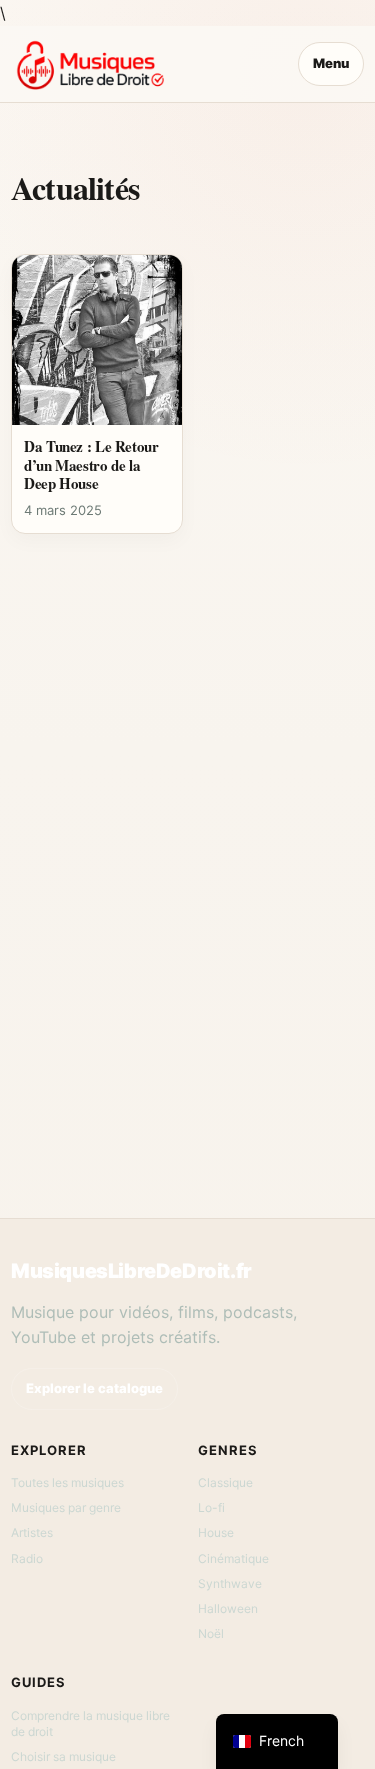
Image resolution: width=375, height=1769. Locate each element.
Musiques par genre (66, 1507)
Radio (27, 1558)
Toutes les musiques (67, 1482)
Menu (331, 63)
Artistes (32, 1532)
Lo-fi (211, 1507)
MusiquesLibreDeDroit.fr (131, 1271)
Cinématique (233, 1558)
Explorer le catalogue (94, 1388)
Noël (211, 1633)
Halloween (228, 1608)
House (216, 1532)
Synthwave (230, 1583)
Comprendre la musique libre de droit (90, 1723)
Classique (225, 1482)
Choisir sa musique (63, 1756)
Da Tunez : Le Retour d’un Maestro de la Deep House (91, 465)
